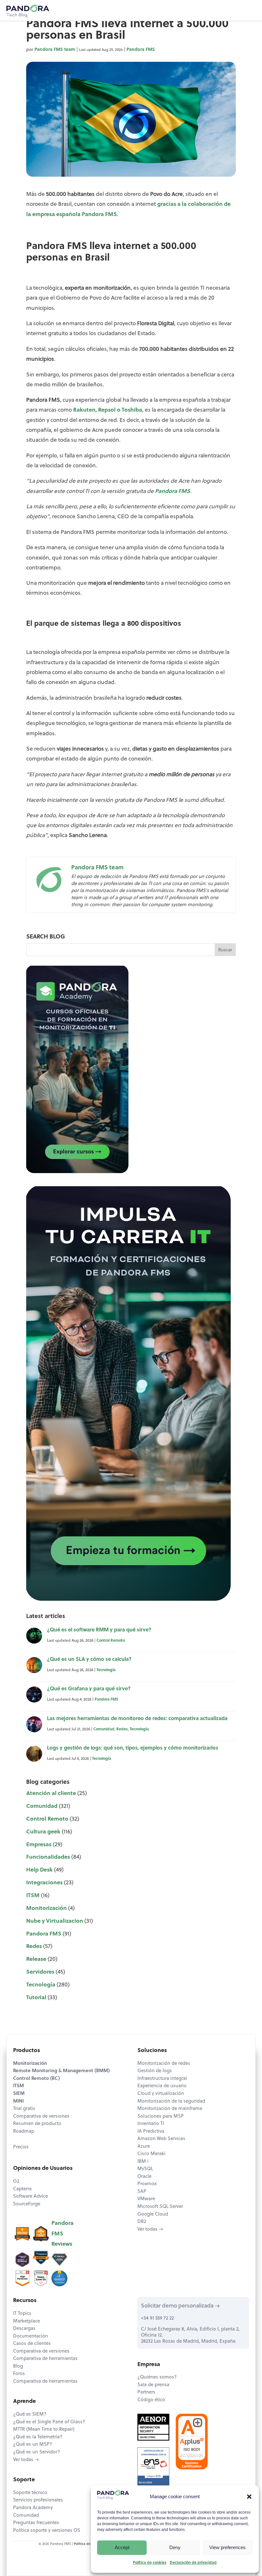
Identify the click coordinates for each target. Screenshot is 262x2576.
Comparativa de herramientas (45, 2359)
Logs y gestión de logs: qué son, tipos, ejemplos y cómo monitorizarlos (133, 1748)
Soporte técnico (30, 2493)
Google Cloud (153, 2214)
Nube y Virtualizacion (55, 1921)
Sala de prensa (153, 2385)
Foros (19, 2374)
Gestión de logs (155, 2071)
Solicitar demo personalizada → (180, 2306)
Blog (18, 2367)
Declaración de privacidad (193, 2563)
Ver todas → (150, 2230)
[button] (249, 2497)
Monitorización (46, 1908)
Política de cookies (150, 2563)
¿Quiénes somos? (157, 2377)
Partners (146, 2392)
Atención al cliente (51, 1794)
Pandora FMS (141, 50)
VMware (146, 2199)
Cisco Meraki (151, 2154)
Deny (175, 2547)
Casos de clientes (32, 2344)
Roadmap (24, 2132)
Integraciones (44, 1883)
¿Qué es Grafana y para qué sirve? (89, 1689)
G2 (16, 2182)
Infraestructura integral (162, 2079)
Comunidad (104, 1729)
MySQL (145, 2169)
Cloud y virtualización (161, 2094)
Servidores (40, 1972)
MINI (18, 2101)
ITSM (33, 1896)
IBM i (143, 2162)
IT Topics (22, 2314)
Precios (21, 2147)
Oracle (144, 2177)
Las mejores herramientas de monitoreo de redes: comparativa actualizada (137, 1719)
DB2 (142, 2222)
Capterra (22, 2189)
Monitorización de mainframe (170, 2109)
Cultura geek (43, 1832)
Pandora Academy (33, 2508)
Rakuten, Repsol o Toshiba (108, 410)
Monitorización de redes (164, 2064)
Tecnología (106, 1670)
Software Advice (31, 2197)
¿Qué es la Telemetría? (38, 2437)
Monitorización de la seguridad (171, 2101)
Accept (122, 2547)
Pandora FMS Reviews (62, 2234)
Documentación (31, 2336)
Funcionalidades (48, 1857)
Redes (122, 1729)
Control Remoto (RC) (36, 2079)
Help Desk (39, 1870)
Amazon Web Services (161, 2139)
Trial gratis (24, 2109)
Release (36, 1959)
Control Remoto (111, 1641)
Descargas (24, 2329)
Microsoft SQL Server (160, 2207)
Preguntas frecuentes (36, 2523)
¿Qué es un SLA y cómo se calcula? (89, 1660)
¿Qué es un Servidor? (37, 2452)
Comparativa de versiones (41, 2117)
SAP (142, 2192)
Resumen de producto (37, 2124)
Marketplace (27, 2321)
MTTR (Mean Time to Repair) (44, 2430)
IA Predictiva (151, 2132)
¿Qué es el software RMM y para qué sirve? (99, 1630)
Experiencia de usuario (162, 2086)
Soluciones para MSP (161, 2117)
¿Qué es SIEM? (30, 2415)
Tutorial (36, 1998)
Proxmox (147, 2184)
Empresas (39, 1845)
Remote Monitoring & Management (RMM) (61, 2071)
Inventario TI (151, 2124)
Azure (144, 2147)
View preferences (227, 2547)
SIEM (19, 2094)
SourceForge (27, 2204)
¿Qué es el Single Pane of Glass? (49, 2422)
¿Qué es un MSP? (33, 2445)
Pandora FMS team (55, 50)
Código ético (151, 2400)
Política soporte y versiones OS (47, 2531)
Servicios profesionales (38, 2500)
